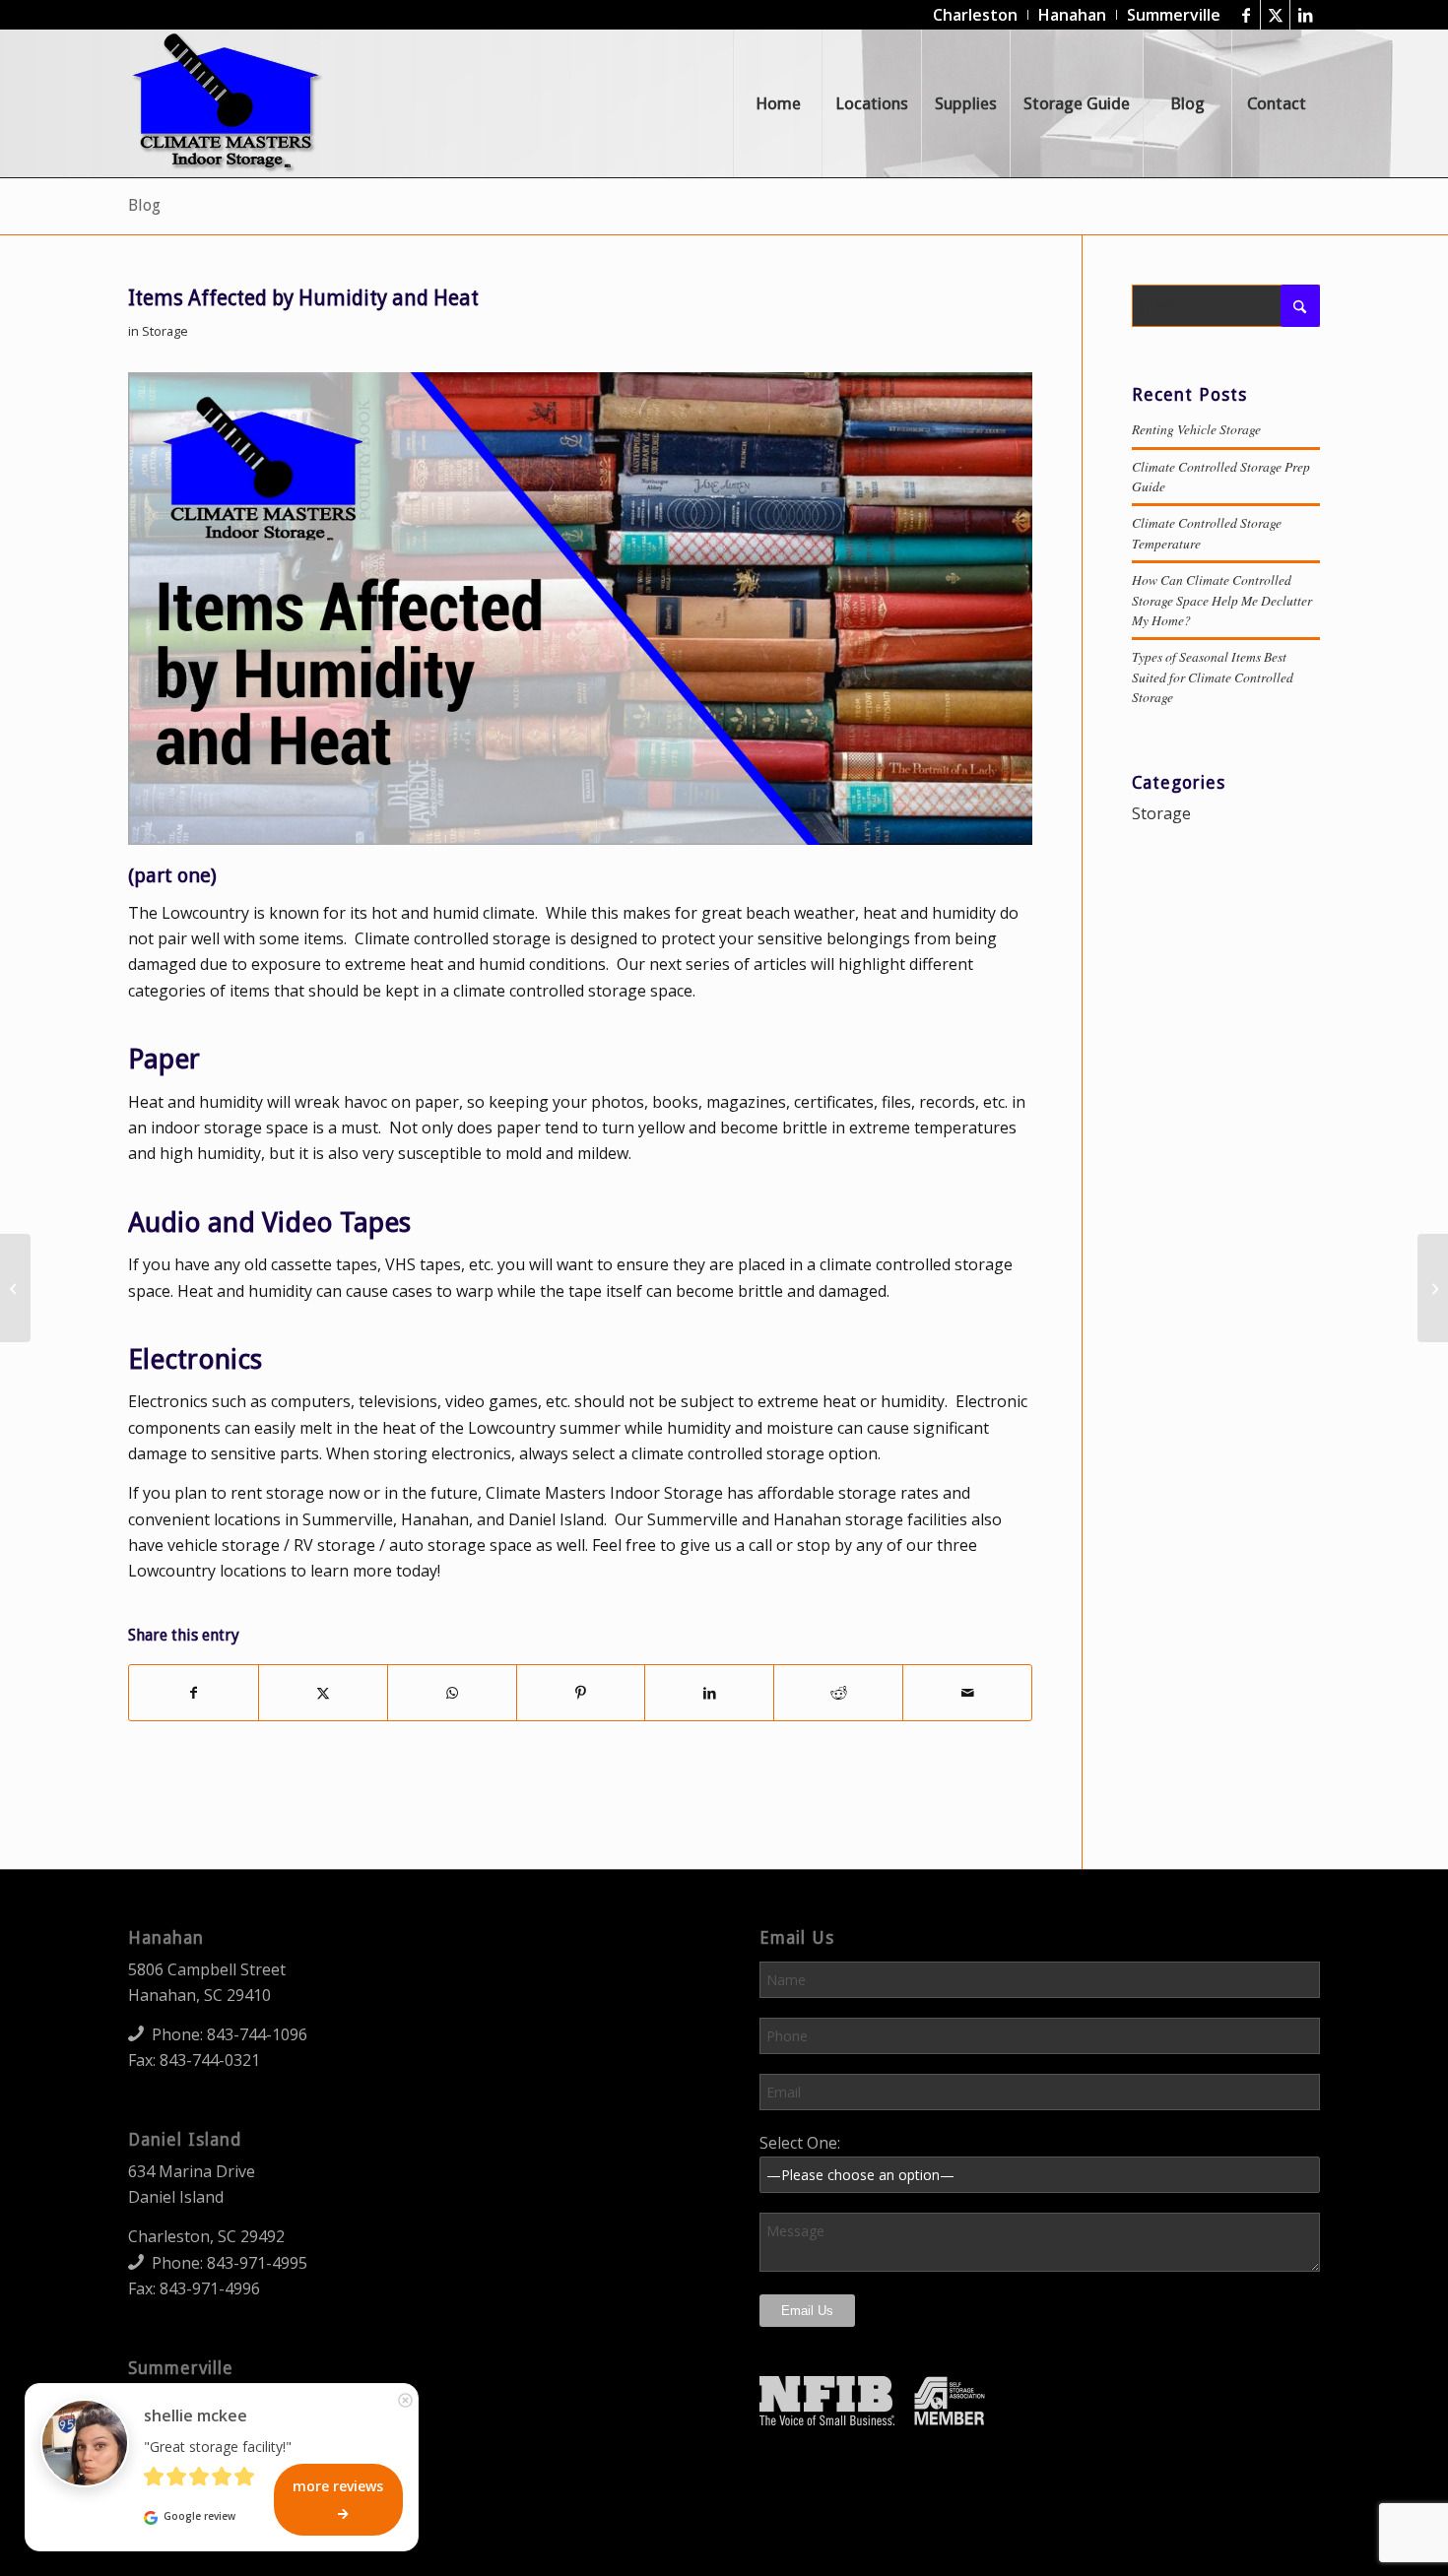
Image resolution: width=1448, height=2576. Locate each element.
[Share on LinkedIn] (709, 1693)
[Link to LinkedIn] (1305, 15)
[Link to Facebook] (1246, 15)
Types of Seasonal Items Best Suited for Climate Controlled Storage (1213, 676)
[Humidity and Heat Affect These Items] (1433, 1288)
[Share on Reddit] (838, 1693)
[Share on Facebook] (194, 1693)
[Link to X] (1275, 15)
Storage (165, 331)
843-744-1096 (257, 2034)
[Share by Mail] (967, 1693)
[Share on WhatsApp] (452, 1693)
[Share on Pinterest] (581, 1693)
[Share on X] (323, 1693)
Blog (144, 205)
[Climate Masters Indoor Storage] (228, 103)
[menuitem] (976, 15)
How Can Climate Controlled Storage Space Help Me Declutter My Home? (1222, 600)
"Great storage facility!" (218, 2447)
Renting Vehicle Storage (1196, 429)
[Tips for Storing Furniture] (15, 1288)
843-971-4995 (257, 2263)
